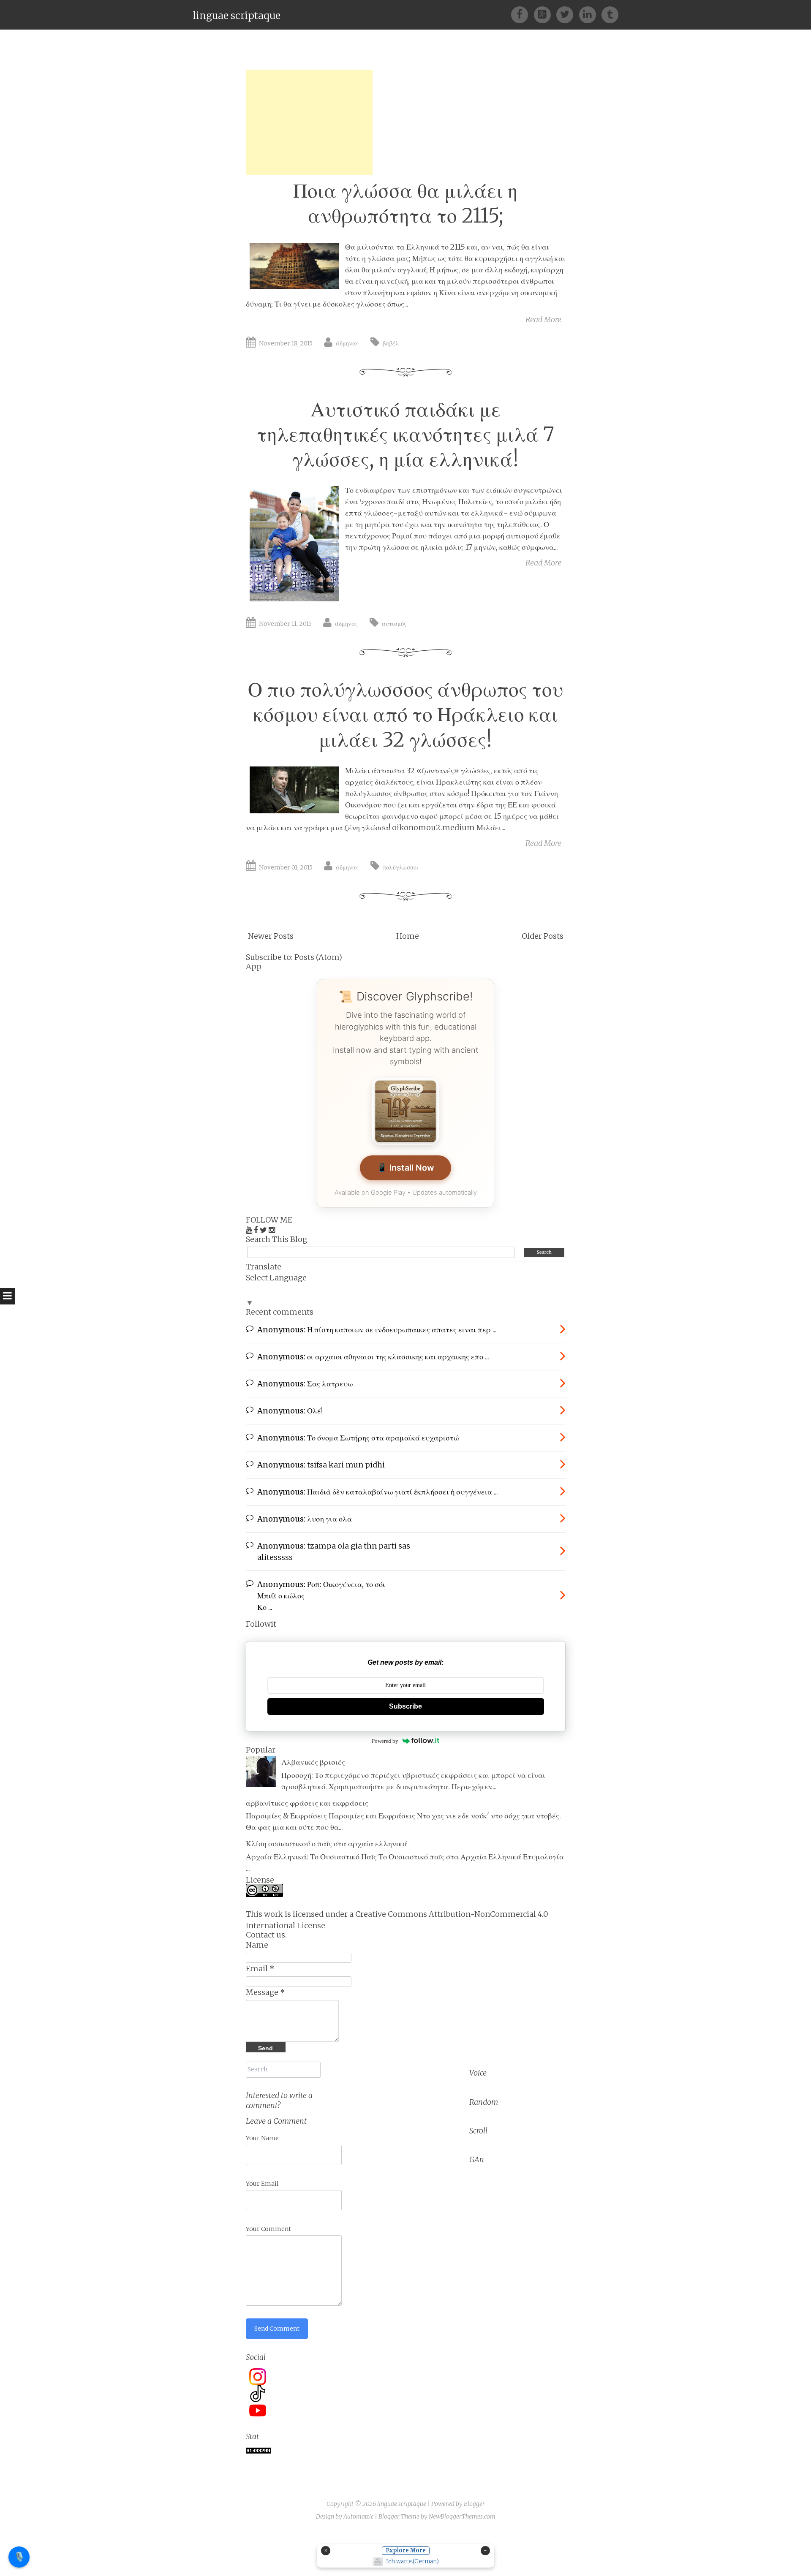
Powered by (385, 1741)
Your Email (262, 2184)
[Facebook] (522, 14)
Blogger (474, 2504)
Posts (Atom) (318, 957)
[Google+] (545, 14)
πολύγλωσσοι (401, 867)
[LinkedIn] (590, 14)
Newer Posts (271, 936)
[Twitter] (567, 14)
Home (408, 936)
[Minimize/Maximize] (485, 2551)
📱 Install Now (405, 1168)
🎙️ (19, 2557)
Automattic (358, 2516)
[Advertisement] (309, 122)
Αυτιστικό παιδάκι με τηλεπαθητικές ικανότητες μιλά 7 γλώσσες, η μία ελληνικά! (405, 435)
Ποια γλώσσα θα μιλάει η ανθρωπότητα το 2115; (405, 203)
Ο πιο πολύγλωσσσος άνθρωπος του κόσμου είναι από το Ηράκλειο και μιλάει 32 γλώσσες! (405, 715)
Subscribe (405, 1706)
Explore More (406, 2550)
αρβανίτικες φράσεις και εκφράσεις (307, 1803)
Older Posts (543, 936)
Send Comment (277, 2329)
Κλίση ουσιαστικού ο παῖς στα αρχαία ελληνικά (327, 1844)
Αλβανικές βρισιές (313, 1762)
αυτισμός (394, 624)
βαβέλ (391, 343)
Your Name (262, 2138)
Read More (543, 319)
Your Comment (268, 2229)
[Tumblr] (610, 14)
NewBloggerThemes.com (462, 2516)
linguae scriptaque (237, 15)
